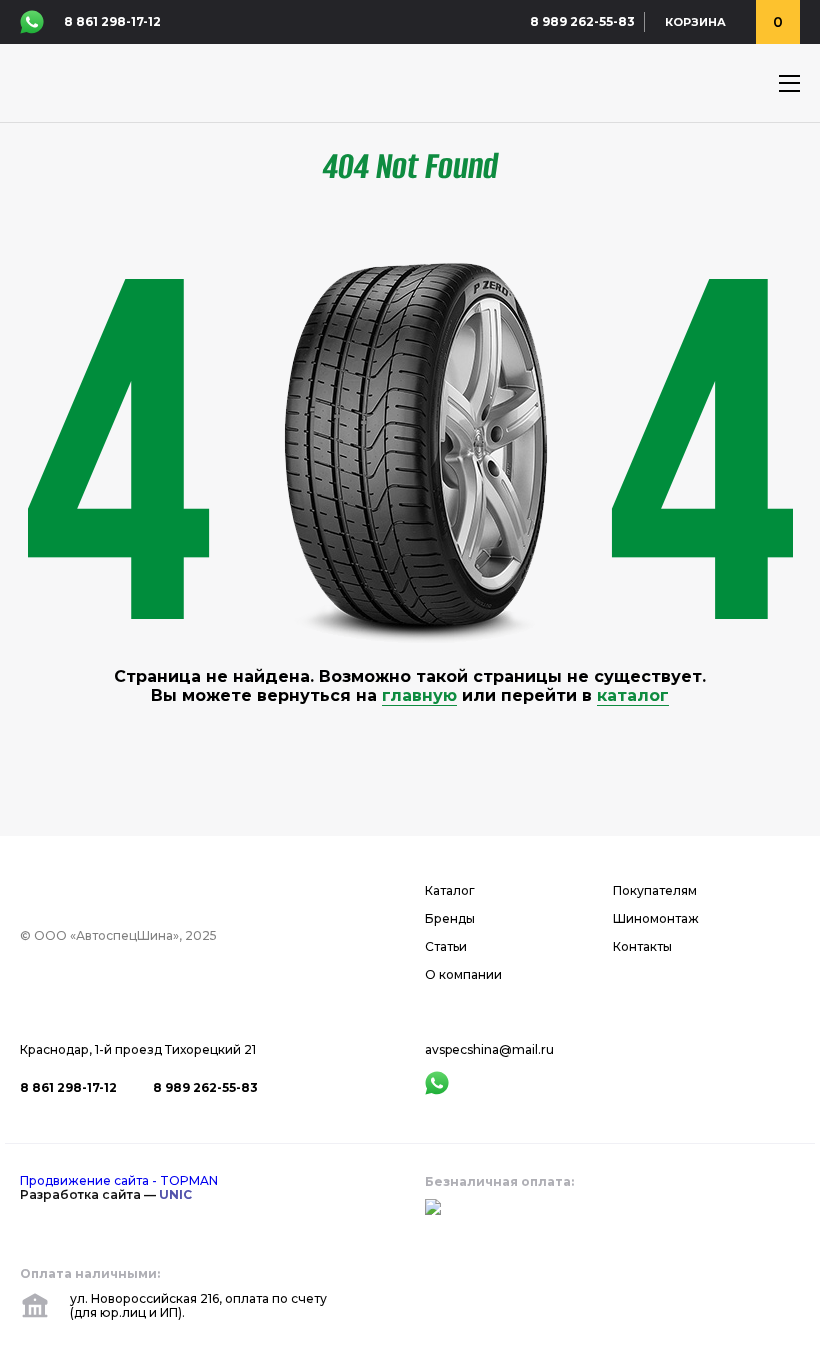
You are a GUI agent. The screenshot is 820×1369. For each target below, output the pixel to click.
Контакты (642, 947)
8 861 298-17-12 (112, 22)
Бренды (450, 919)
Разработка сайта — (106, 1194)
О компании (463, 975)
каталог (633, 695)
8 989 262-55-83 (582, 22)
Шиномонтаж (656, 919)
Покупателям (655, 891)
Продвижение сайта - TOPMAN (119, 1180)
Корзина (695, 22)
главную (419, 695)
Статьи (446, 947)
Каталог (450, 891)
